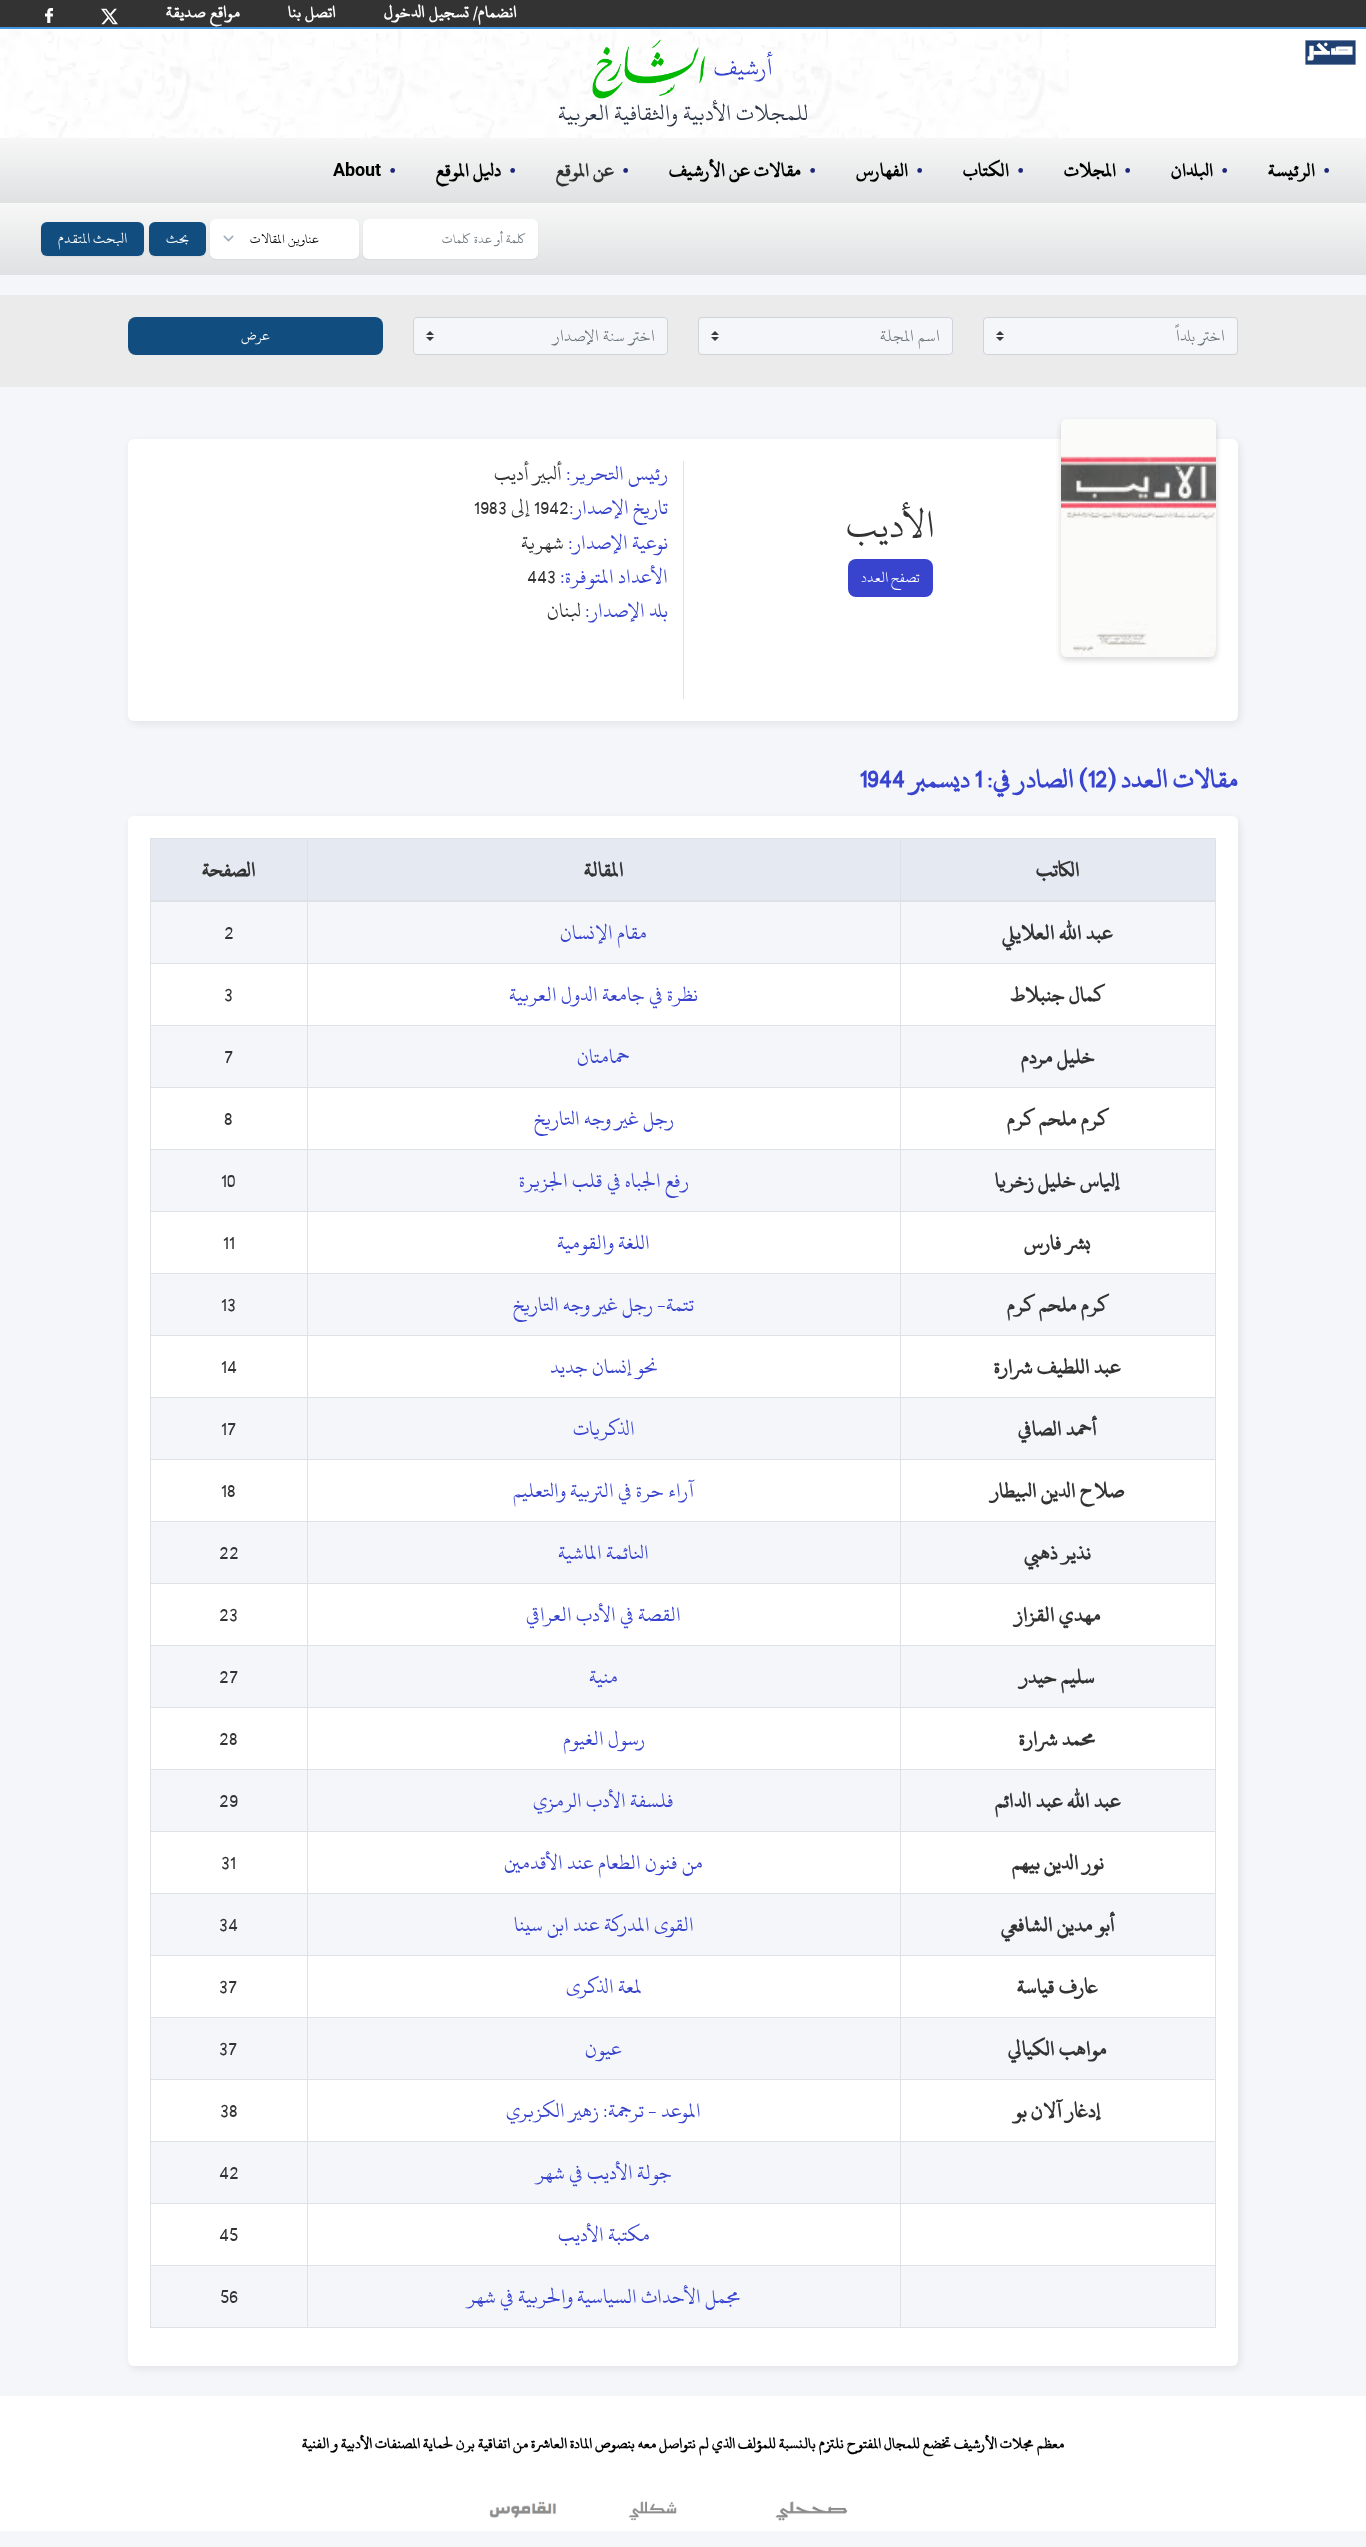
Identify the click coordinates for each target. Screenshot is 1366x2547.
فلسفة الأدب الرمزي (603, 1800)
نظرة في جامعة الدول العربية (603, 994)
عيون (603, 2048)
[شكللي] (653, 2516)
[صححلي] (811, 2516)
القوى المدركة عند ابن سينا (604, 1924)
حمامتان (603, 1056)
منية (603, 1676)
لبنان (564, 610)
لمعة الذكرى (604, 1986)
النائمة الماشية (603, 1552)
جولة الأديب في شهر (604, 2172)
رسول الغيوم (604, 1738)
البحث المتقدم (92, 238)
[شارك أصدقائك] (49, 15)
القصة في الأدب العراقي (603, 1614)
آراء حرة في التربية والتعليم (603, 1490)
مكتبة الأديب (604, 2234)
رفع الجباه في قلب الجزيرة (604, 1180)
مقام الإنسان (603, 932)
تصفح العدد (890, 577)
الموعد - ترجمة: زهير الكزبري (603, 2110)
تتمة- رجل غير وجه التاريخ (603, 1304)
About (357, 171)
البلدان (1192, 170)
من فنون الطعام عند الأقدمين (603, 1862)
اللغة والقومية (603, 1242)
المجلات (1090, 170)
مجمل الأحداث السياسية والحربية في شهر (604, 2296)
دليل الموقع (468, 170)
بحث (177, 238)
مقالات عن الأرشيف (735, 170)
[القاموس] (525, 2516)
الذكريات (604, 1428)
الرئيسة (1291, 170)
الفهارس (882, 170)
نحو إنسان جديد (604, 1366)
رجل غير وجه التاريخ (604, 1118)
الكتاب (986, 170)
